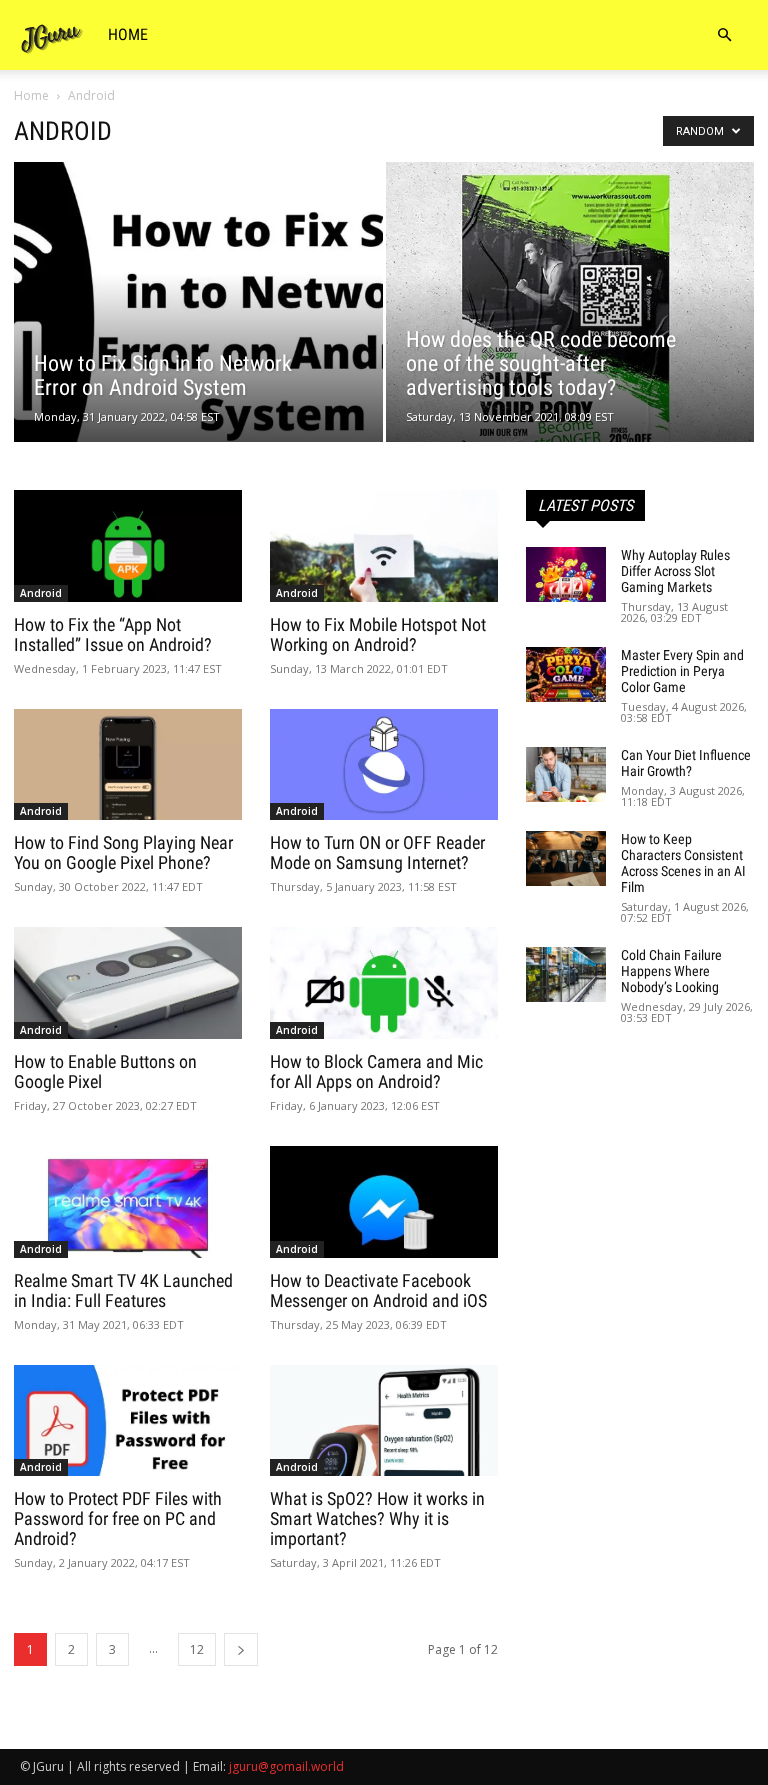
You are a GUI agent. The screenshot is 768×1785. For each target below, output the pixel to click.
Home (128, 34)
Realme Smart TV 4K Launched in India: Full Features (123, 1290)
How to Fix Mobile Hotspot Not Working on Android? (378, 634)
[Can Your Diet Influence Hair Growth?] (566, 774)
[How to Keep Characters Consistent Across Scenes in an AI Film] (566, 858)
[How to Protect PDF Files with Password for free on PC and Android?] (128, 1421)
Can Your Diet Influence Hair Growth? (686, 763)
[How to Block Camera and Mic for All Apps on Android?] (384, 983)
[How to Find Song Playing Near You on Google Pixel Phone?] (128, 765)
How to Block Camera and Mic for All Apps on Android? (376, 1071)
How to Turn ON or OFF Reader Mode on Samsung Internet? (377, 852)
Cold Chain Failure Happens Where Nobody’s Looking (671, 971)
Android (41, 593)
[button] (724, 35)
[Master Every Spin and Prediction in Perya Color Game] (566, 674)
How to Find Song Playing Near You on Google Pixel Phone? (123, 852)
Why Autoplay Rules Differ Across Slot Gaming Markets (675, 571)
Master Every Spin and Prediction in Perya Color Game (682, 671)
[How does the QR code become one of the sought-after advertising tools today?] (570, 309)
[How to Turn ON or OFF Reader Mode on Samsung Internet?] (384, 765)
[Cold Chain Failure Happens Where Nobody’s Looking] (566, 974)
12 (197, 1649)
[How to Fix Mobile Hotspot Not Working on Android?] (384, 546)
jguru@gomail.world (286, 1766)
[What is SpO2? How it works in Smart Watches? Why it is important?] (384, 1421)
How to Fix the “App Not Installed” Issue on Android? (113, 634)
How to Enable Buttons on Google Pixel (105, 1071)
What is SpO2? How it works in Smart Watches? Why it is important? (377, 1518)
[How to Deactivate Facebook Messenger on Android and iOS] (384, 1202)
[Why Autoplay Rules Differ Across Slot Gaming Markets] (566, 574)
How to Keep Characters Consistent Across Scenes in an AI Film (683, 863)
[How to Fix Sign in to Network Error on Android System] (198, 321)
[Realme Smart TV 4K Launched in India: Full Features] (128, 1202)
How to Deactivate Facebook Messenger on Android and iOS (378, 1290)
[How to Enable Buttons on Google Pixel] (128, 983)
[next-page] (241, 1649)
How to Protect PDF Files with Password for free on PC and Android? (118, 1518)
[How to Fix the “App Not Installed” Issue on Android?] (128, 546)
